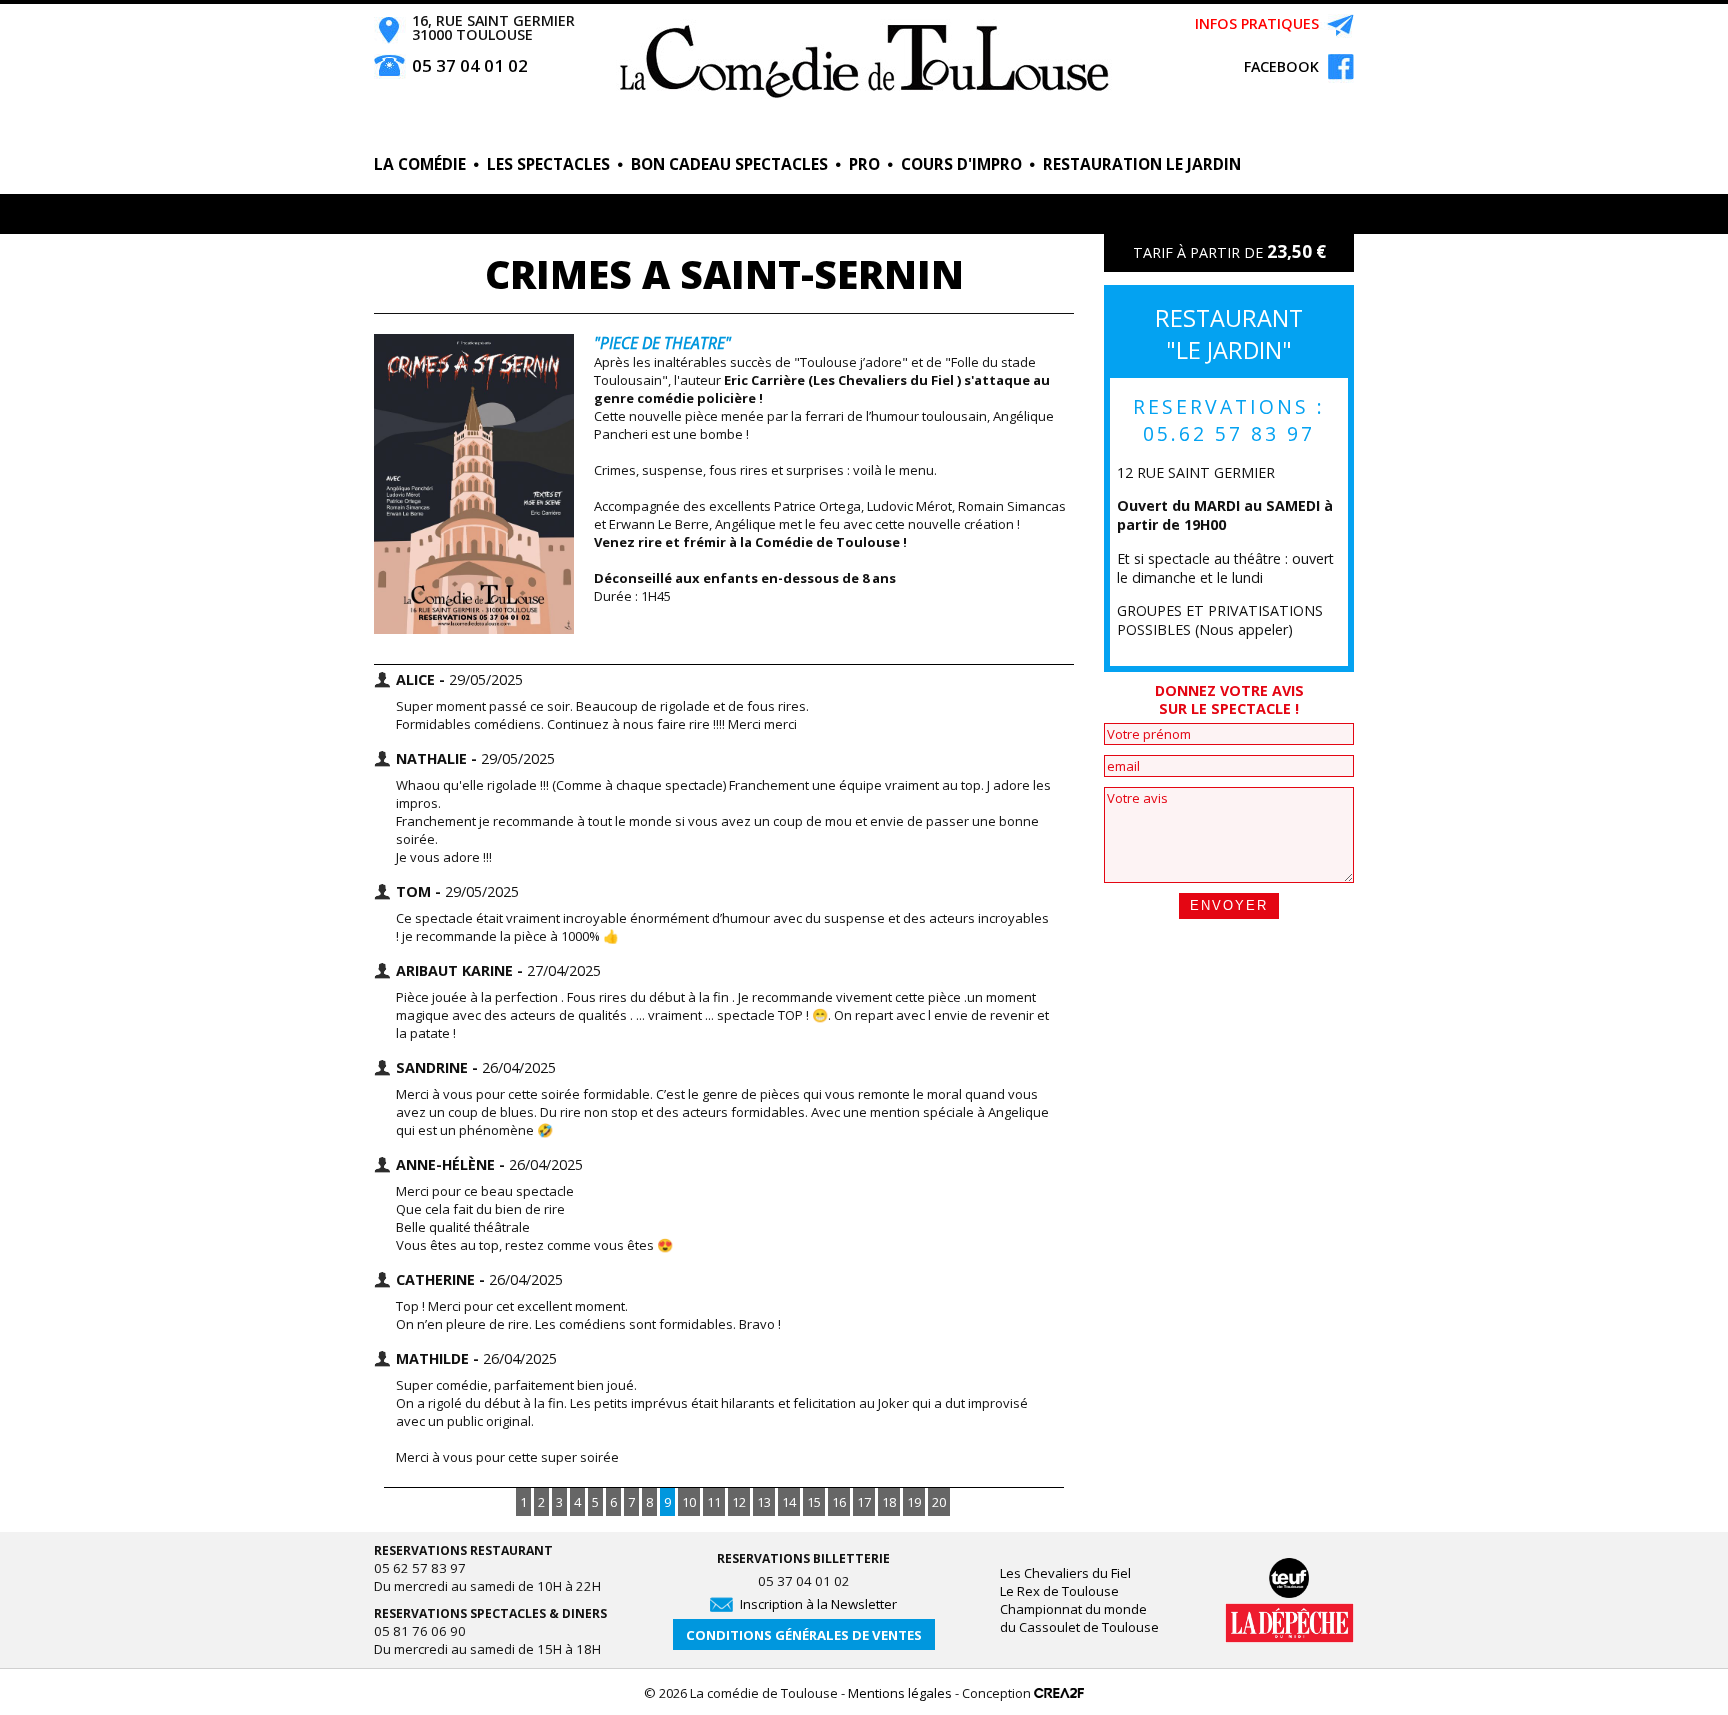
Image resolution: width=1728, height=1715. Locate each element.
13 (764, 1502)
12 (739, 1502)
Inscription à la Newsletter (818, 1604)
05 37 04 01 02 (470, 65)
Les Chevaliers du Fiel (1065, 1573)
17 (864, 1502)
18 (889, 1502)
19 (914, 1502)
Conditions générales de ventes (804, 1635)
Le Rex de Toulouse (1059, 1591)
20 (939, 1502)
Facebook (1273, 66)
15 (814, 1502)
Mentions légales (900, 1693)
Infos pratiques (1257, 23)
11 (714, 1502)
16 (839, 1502)
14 (789, 1502)
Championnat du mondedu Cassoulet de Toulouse (1079, 1618)
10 (689, 1502)
